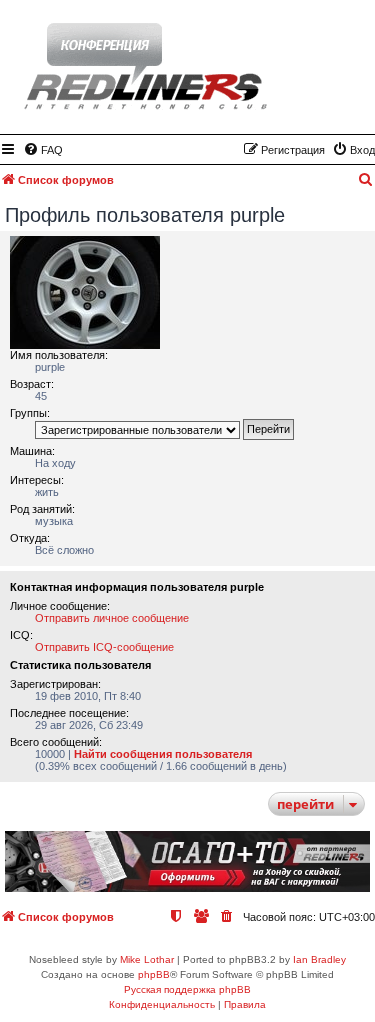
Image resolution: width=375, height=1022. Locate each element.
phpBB (154, 974)
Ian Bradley (319, 959)
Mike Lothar (147, 959)
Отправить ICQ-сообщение (104, 647)
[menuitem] (43, 150)
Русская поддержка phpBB (187, 989)
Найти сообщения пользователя (163, 754)
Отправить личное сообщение (112, 618)
